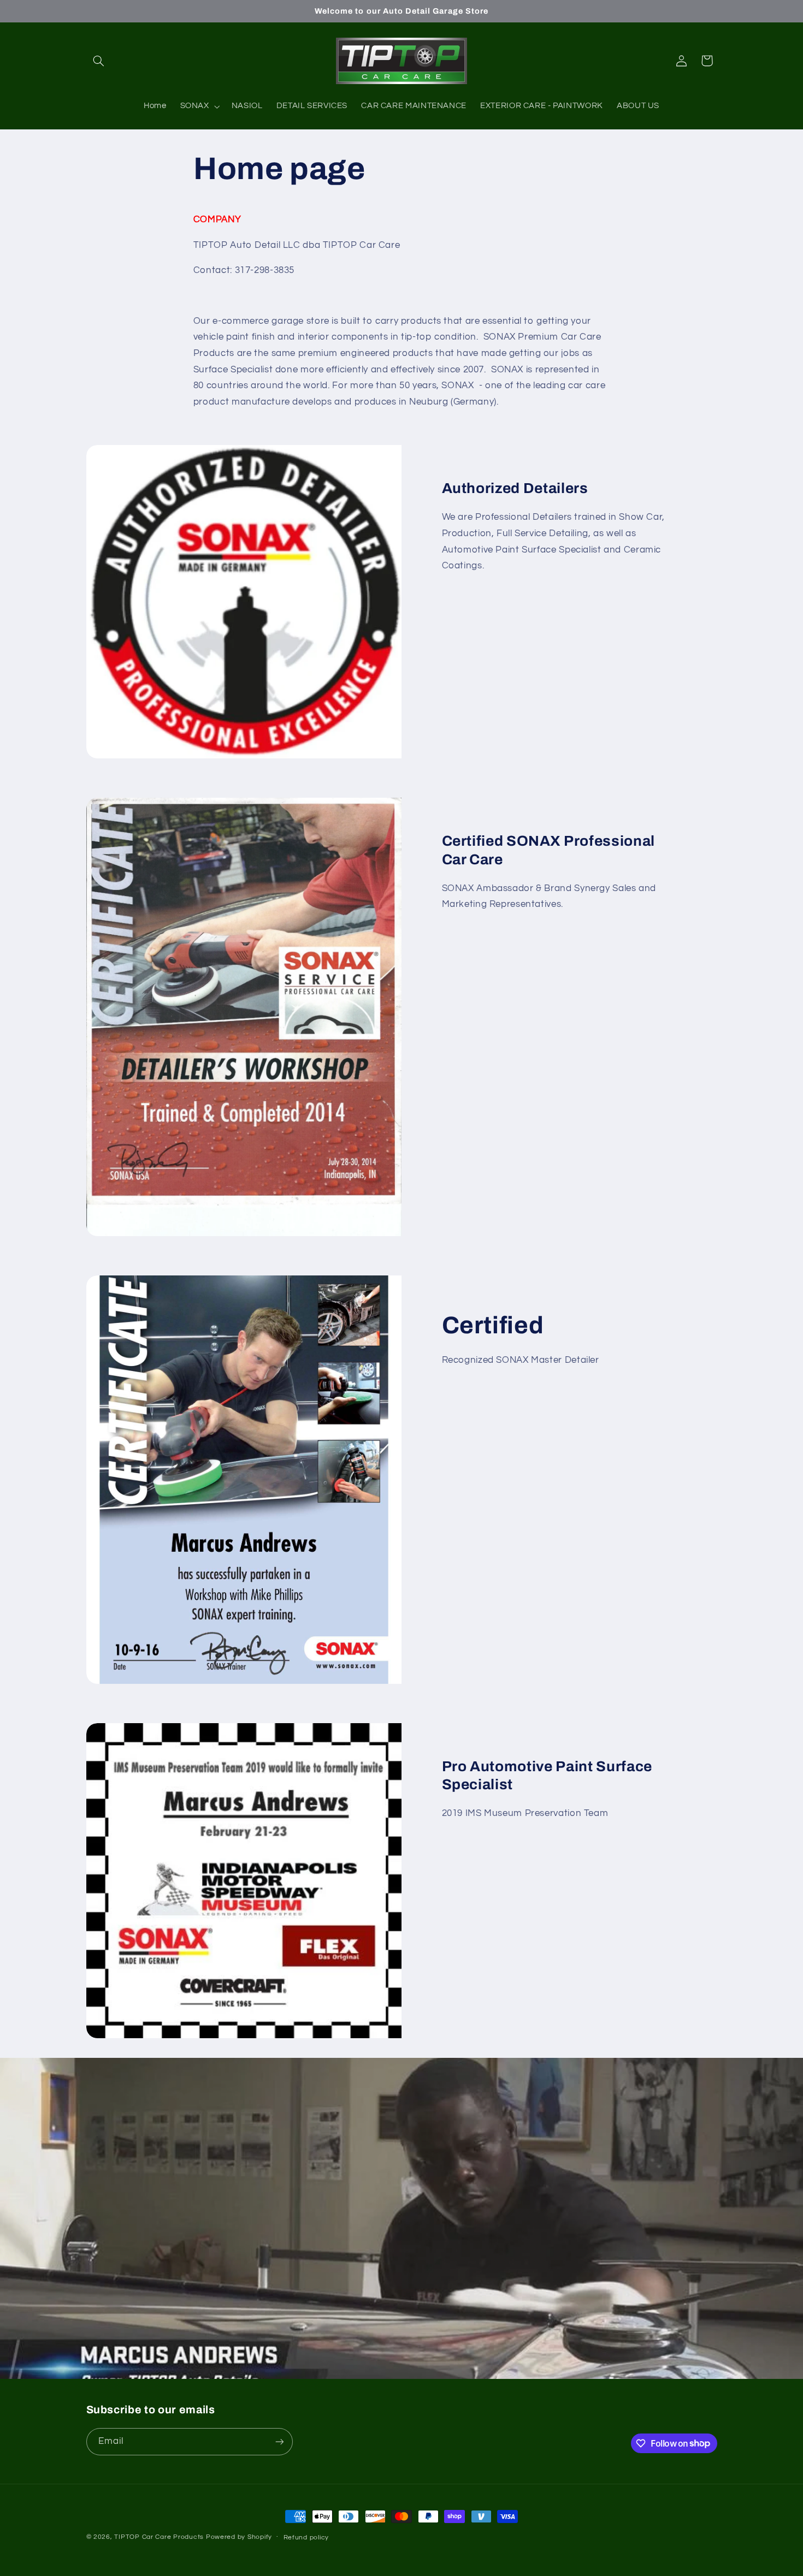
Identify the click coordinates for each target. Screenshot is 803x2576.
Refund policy (306, 2538)
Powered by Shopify (239, 2537)
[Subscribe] (279, 2441)
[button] (99, 61)
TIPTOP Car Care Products (159, 2537)
